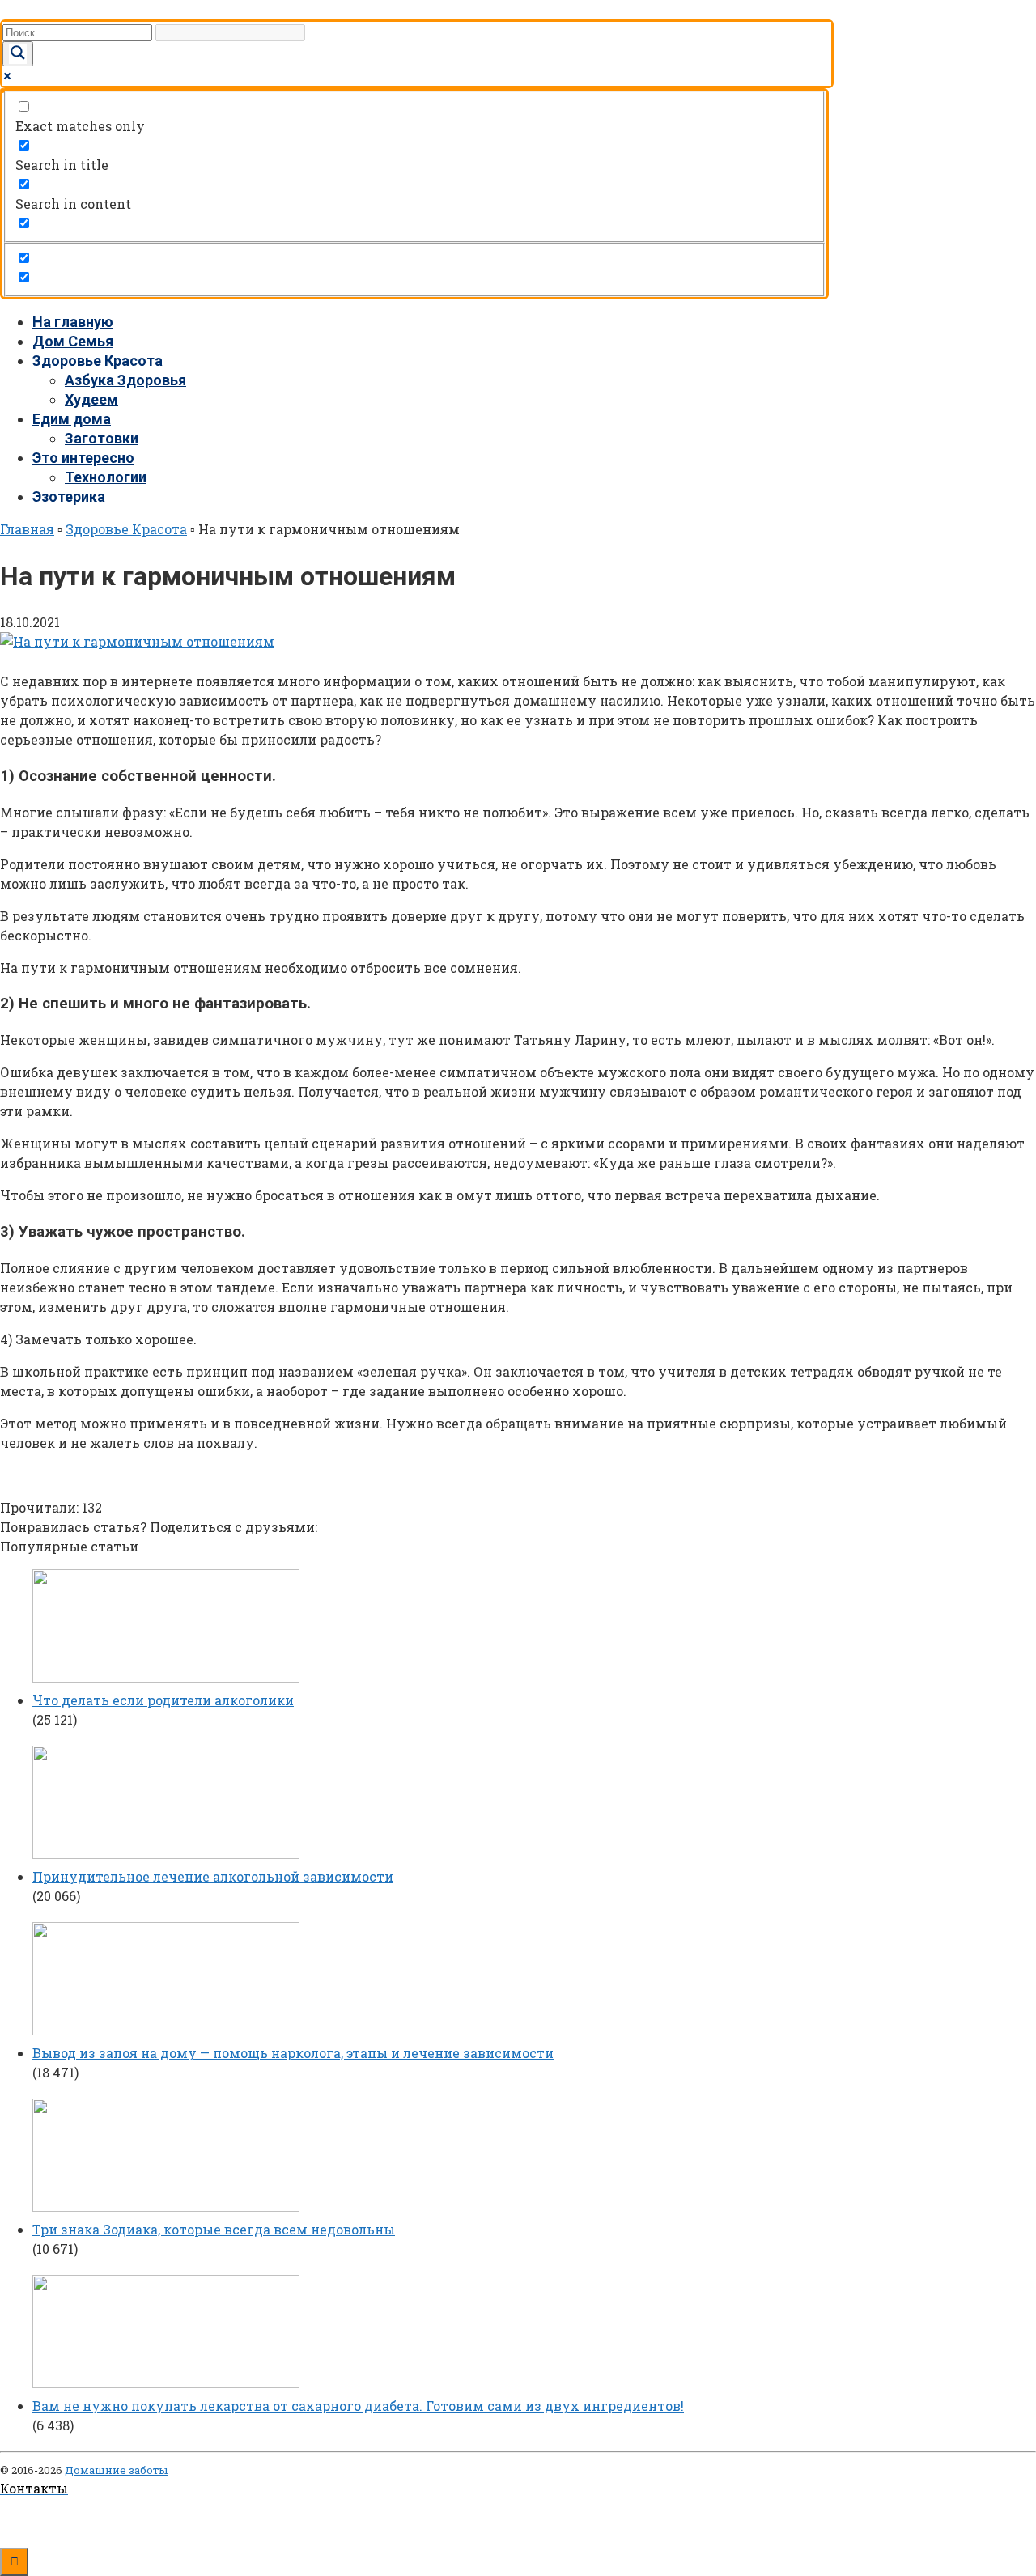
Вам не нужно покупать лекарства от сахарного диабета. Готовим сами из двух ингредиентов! (358, 2406)
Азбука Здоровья (125, 380)
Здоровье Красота (98, 361)
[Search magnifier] (18, 54)
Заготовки (102, 438)
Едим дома (72, 419)
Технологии (106, 477)
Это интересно (83, 458)
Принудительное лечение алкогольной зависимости (213, 1876)
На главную (73, 322)
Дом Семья (73, 341)
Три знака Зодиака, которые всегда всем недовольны (214, 2229)
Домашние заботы (116, 2470)
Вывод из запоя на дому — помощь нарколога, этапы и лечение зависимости (293, 2053)
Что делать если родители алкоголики (163, 1700)
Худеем (91, 399)
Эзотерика (69, 497)
